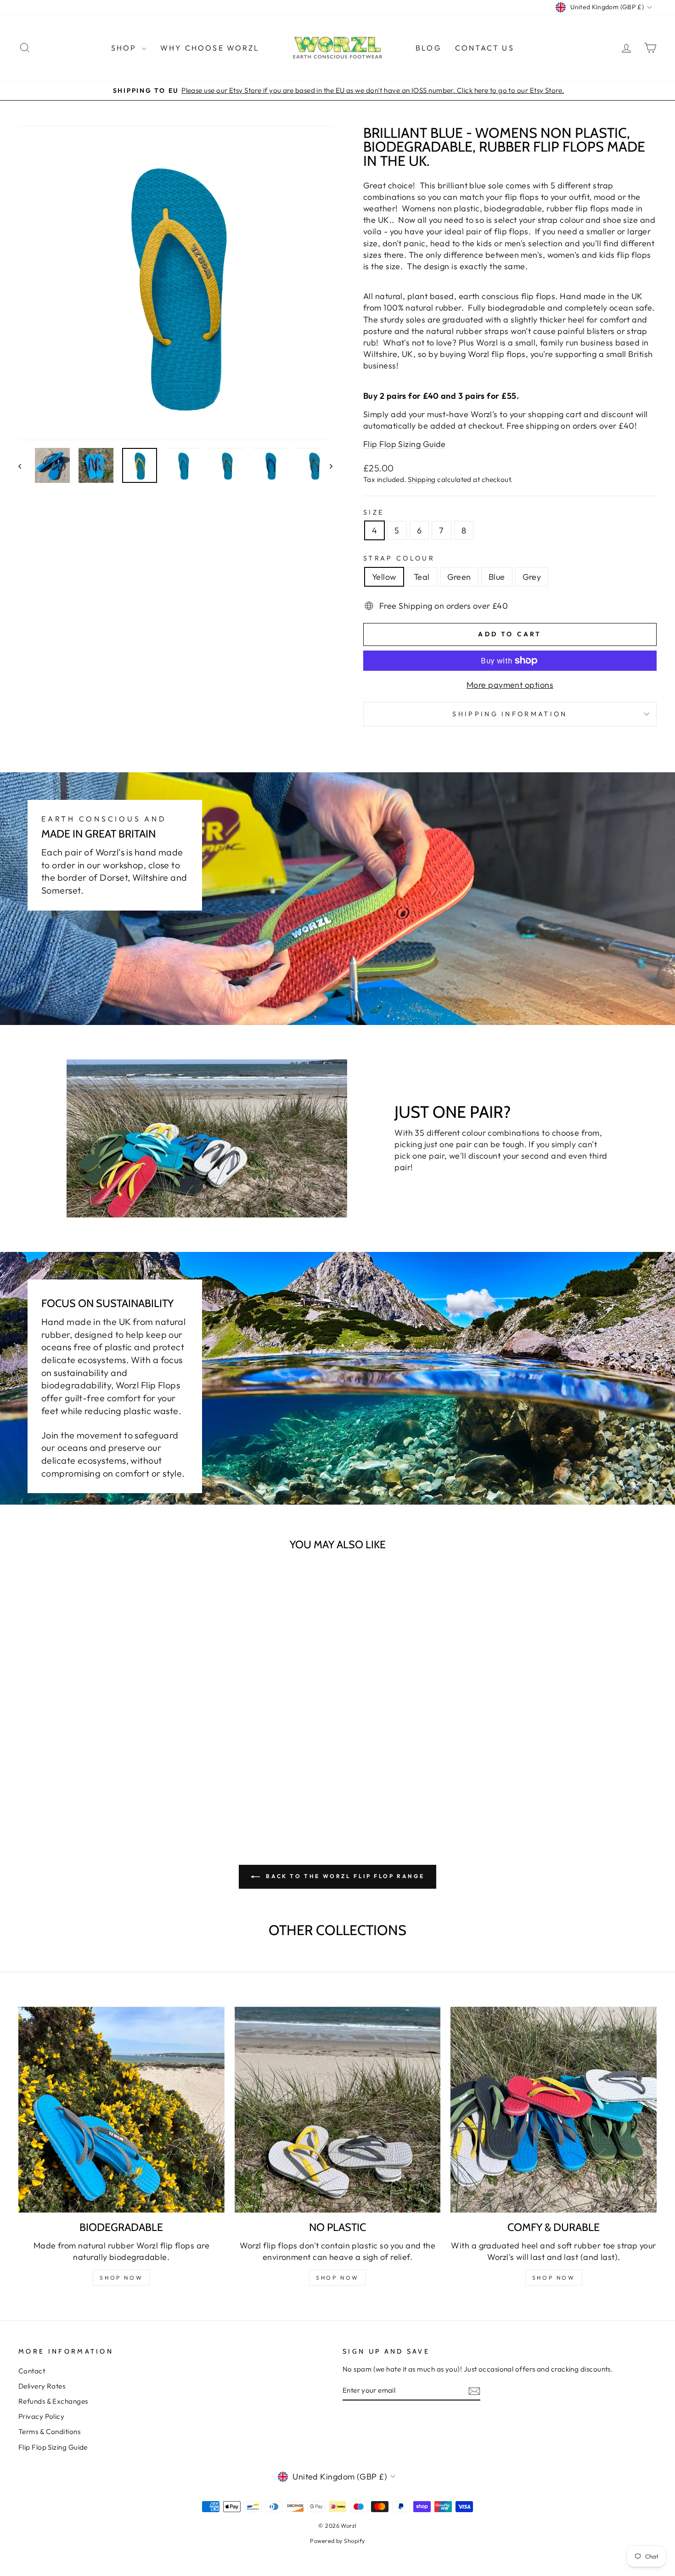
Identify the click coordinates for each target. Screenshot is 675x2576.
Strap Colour (399, 558)
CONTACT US (485, 48)
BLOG (428, 48)
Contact (32, 2371)
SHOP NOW (121, 2278)
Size (374, 512)
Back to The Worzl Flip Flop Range (344, 1876)
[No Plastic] (338, 2110)
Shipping (422, 479)
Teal (422, 577)
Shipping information (510, 714)
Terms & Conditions (49, 2432)
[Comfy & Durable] (554, 2110)
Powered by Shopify (337, 2541)
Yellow (384, 577)
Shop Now (337, 2278)
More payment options (510, 685)
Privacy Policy (41, 2416)
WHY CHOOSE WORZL (210, 48)
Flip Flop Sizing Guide (405, 444)
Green (459, 577)
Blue (497, 577)
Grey (532, 577)
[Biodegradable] (121, 2110)
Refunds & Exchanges (53, 2401)
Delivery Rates (42, 2386)
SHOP (125, 48)
